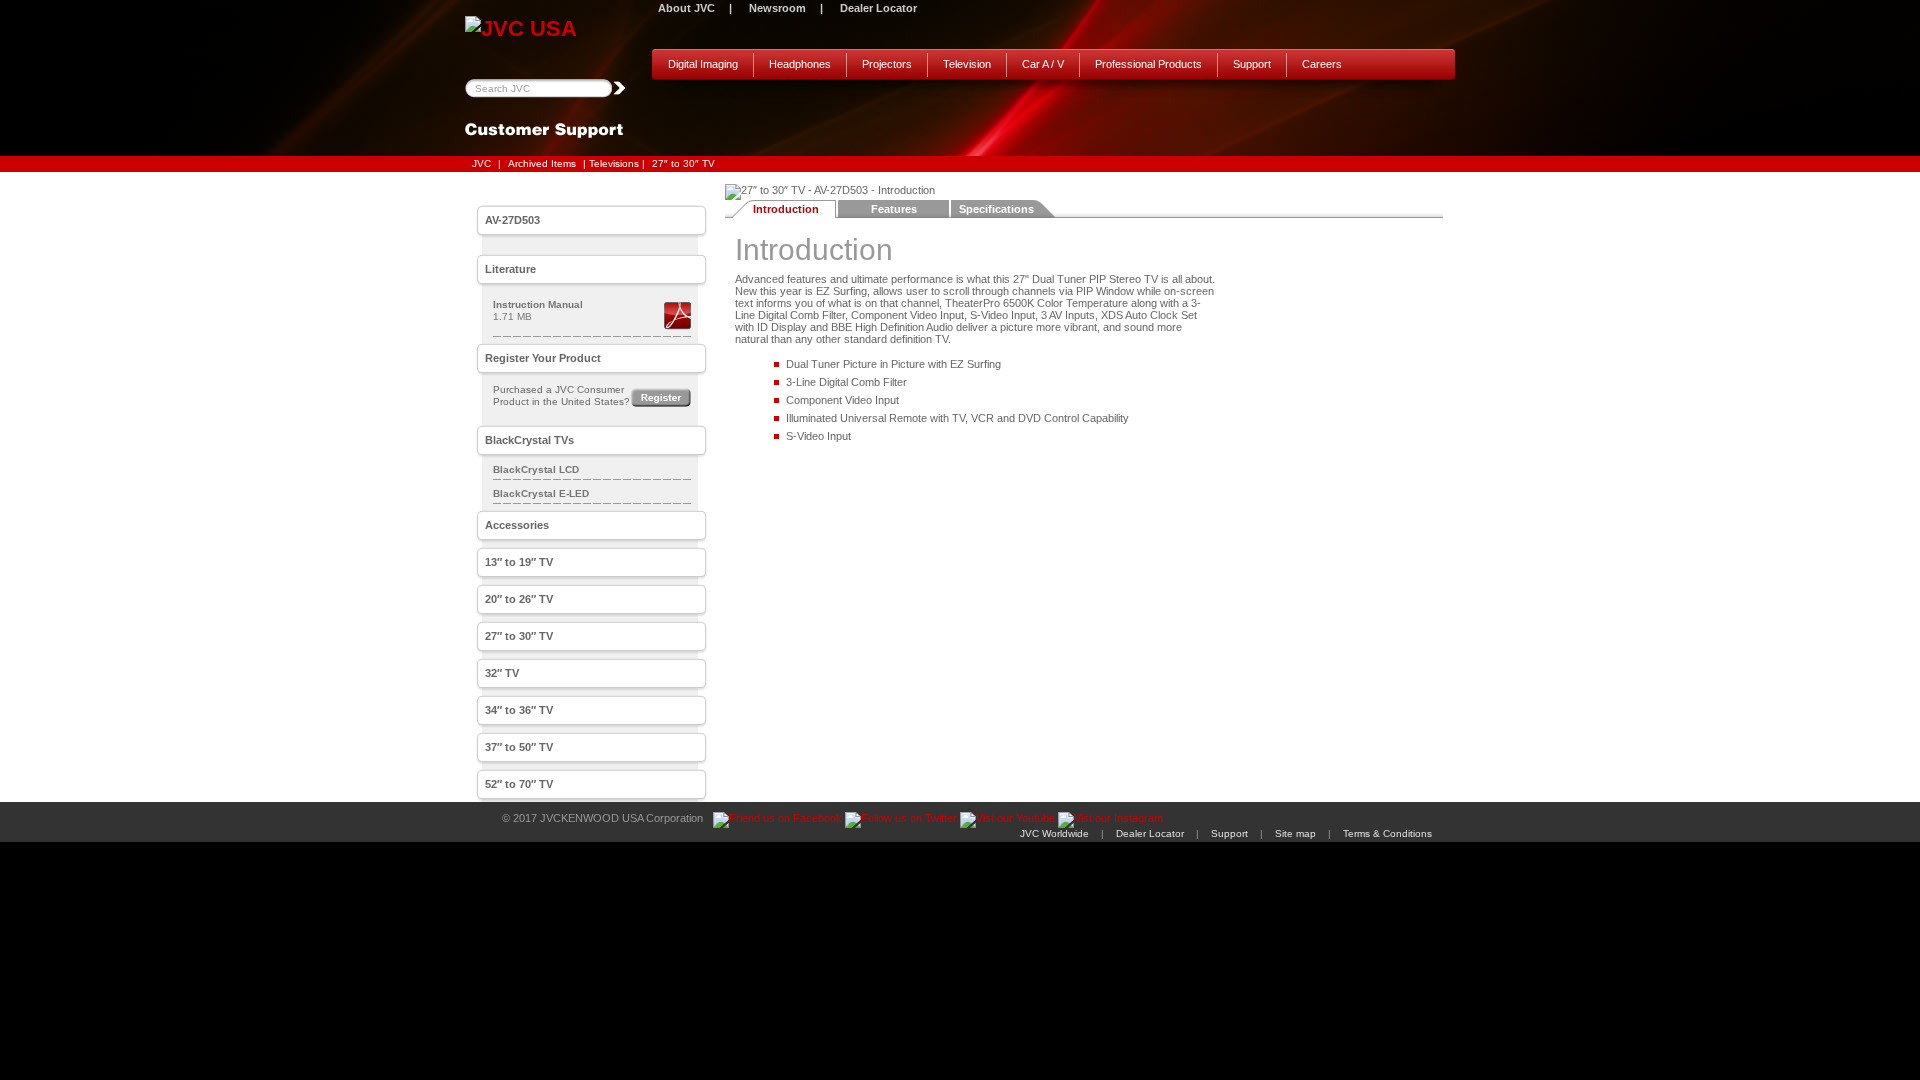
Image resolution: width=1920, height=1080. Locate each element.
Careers (1322, 64)
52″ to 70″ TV (519, 784)
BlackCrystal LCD (536, 469)
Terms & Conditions (1387, 833)
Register (661, 397)
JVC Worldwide (1054, 833)
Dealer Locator (878, 8)
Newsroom (777, 8)
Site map (1295, 833)
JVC (481, 163)
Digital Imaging (703, 64)
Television (967, 64)
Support (1252, 64)
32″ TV (502, 673)
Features (894, 209)
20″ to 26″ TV (519, 599)
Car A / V (1043, 64)
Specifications (996, 209)
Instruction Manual (538, 304)
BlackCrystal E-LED (541, 493)
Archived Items (542, 163)
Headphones (800, 64)
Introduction (786, 209)
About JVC (686, 8)
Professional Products (1148, 64)
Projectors (887, 64)
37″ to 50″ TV (519, 747)
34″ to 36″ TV (519, 710)
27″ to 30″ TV (683, 163)
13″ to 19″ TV (519, 562)
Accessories (517, 525)
